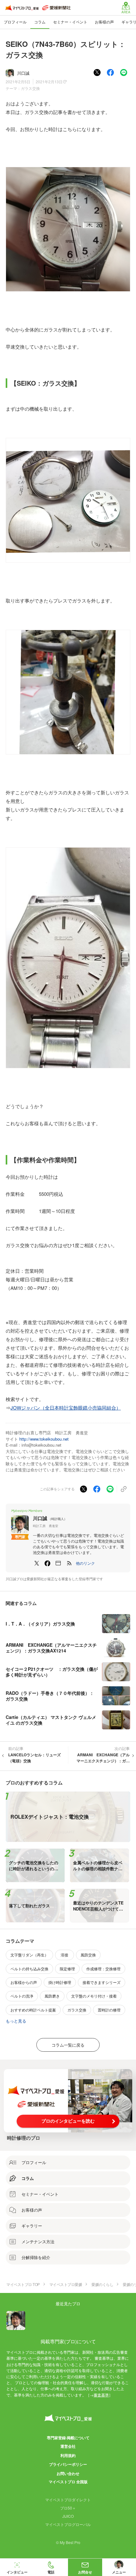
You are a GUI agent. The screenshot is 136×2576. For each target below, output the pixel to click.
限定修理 (67, 1969)
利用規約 (68, 2455)
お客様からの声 (24, 1982)
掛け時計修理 (60, 1982)
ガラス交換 (30, 88)
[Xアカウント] (37, 1563)
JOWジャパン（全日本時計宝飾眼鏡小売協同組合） (66, 1408)
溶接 (65, 1955)
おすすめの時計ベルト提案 (33, 2010)
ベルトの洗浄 (22, 1996)
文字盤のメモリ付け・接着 (94, 1996)
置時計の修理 (109, 2010)
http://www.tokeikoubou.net (44, 1439)
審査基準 (101, 2395)
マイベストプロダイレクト (68, 2500)
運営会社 (68, 2446)
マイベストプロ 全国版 (68, 2482)
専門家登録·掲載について (68, 2438)
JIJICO (68, 2516)
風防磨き (52, 1996)
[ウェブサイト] (58, 1563)
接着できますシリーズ (102, 1982)
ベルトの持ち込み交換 (29, 1969)
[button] (85, 1563)
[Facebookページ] (47, 1563)
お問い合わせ (68, 2473)
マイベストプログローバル (68, 2524)
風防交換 (88, 1955)
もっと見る (16, 2021)
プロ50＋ (68, 2508)
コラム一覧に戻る (68, 2045)
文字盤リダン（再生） (29, 1955)
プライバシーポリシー (68, 2464)
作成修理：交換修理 (103, 1969)
